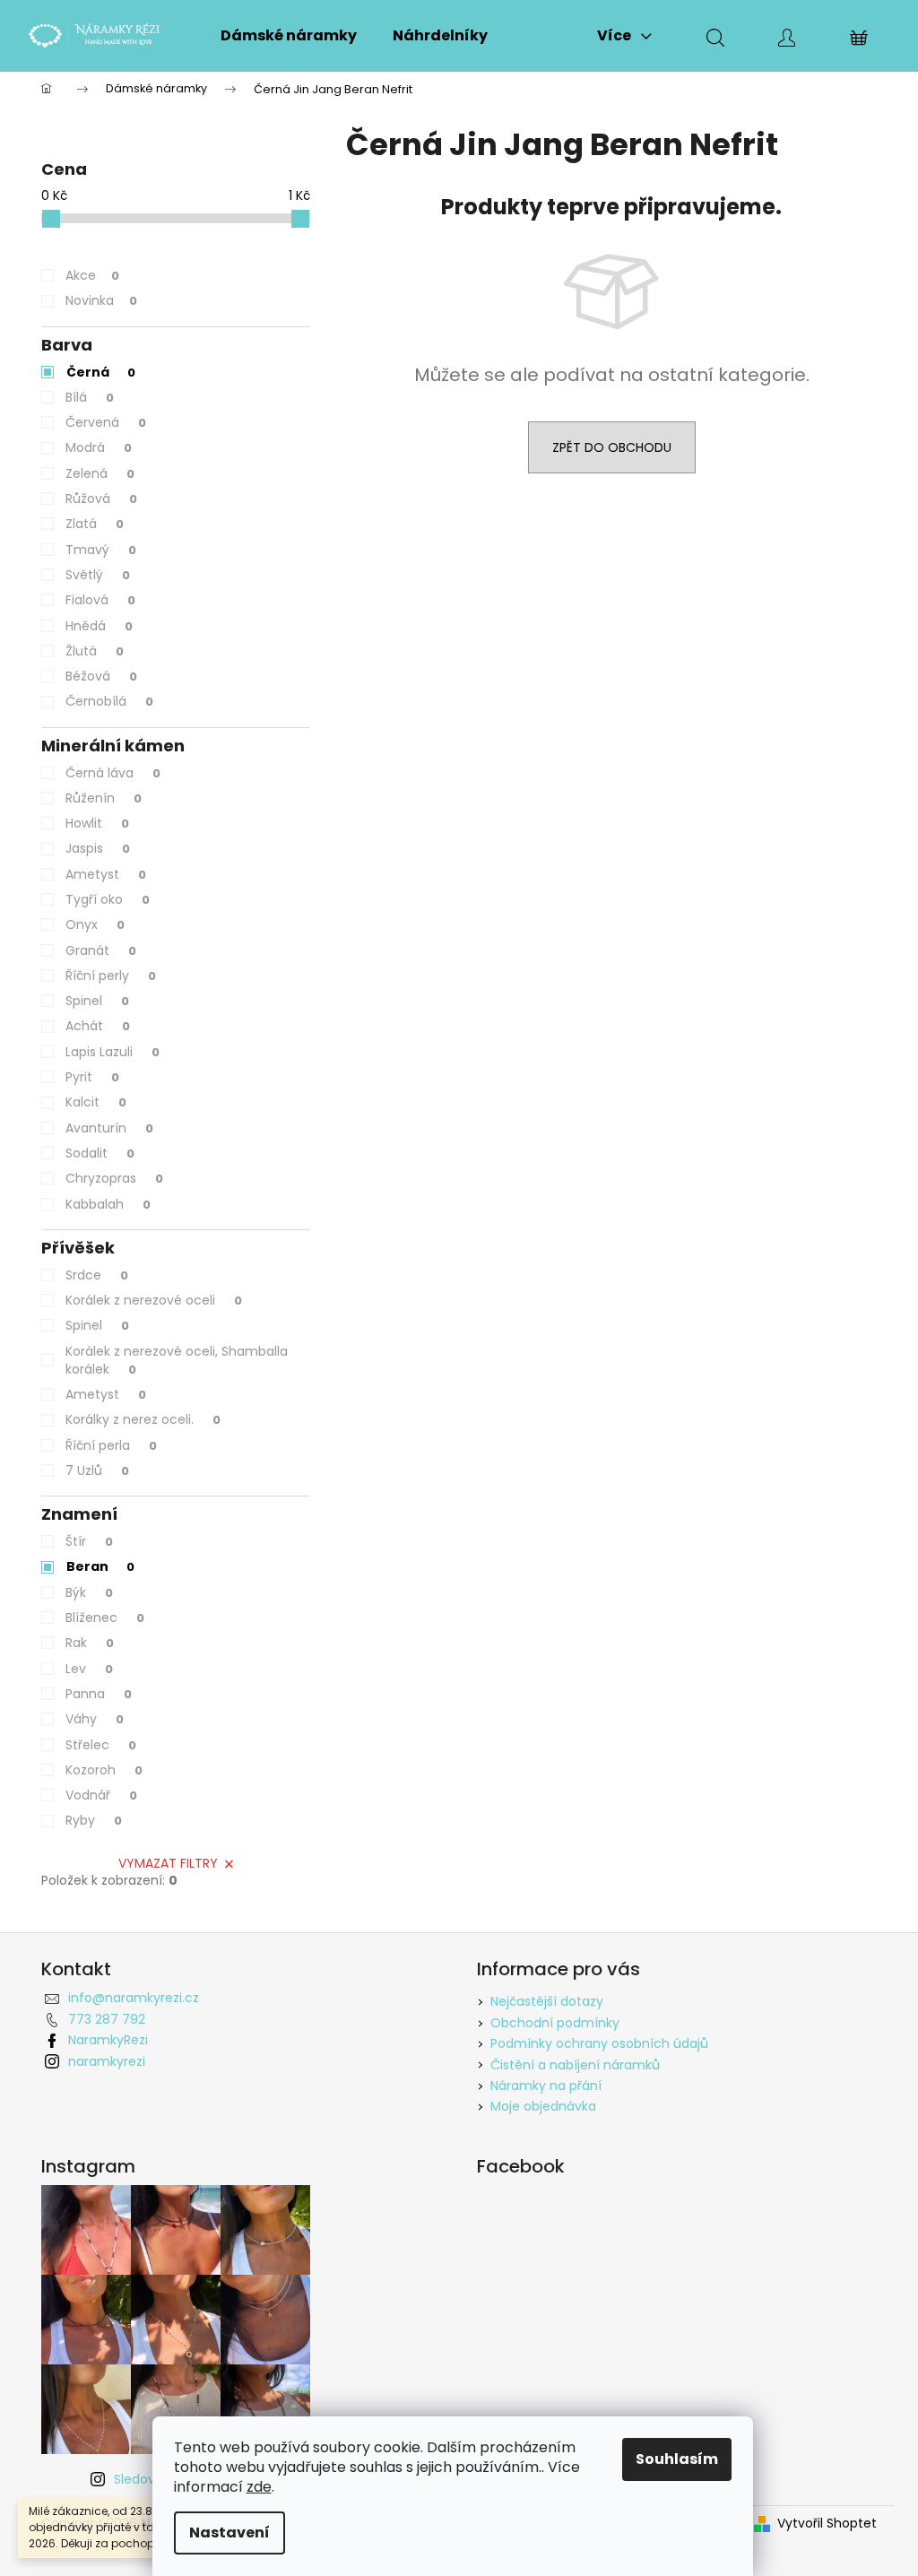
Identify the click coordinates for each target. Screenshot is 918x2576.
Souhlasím (677, 2459)
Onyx (95, 924)
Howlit (97, 823)
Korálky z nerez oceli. (143, 1419)
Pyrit (92, 1077)
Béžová (101, 676)
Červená (106, 422)
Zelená (100, 473)
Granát (101, 950)
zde (259, 2487)
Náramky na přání (546, 2086)
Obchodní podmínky (555, 2023)
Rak (90, 1643)
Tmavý (101, 550)
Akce (92, 275)
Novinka (101, 300)
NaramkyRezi (108, 2040)
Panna (99, 1694)
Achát (98, 1026)
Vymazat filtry (168, 1863)
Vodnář (101, 1795)
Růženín (104, 798)
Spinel (97, 1001)
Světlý (98, 575)
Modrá (99, 447)
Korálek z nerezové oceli (154, 1300)
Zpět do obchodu (612, 447)
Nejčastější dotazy (547, 2001)
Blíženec (105, 1618)
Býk (89, 1592)
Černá (101, 372)
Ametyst (106, 874)
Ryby (94, 1820)
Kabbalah (108, 1204)
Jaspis (98, 848)
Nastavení (229, 2533)
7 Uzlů (97, 1470)
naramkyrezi (107, 2061)
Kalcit (96, 1102)
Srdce (97, 1275)
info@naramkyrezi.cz (134, 1998)
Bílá (90, 397)
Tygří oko (108, 899)
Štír (89, 1541)
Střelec (101, 1745)
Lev (89, 1669)
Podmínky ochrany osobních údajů (599, 2043)
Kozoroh (104, 1770)
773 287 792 (107, 2019)
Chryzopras (114, 1178)
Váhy (95, 1719)
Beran (100, 1566)
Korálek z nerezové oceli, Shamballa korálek (177, 1360)
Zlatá (95, 524)
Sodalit (100, 1153)
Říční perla (111, 1445)
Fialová (100, 600)
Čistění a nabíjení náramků (575, 2065)
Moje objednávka (543, 2106)
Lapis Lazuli (113, 1052)
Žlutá (95, 651)
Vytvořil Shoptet (827, 2524)
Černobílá (109, 701)
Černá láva (113, 773)
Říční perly (111, 976)
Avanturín (109, 1128)
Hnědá (99, 626)
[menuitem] (289, 36)
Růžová (101, 499)
